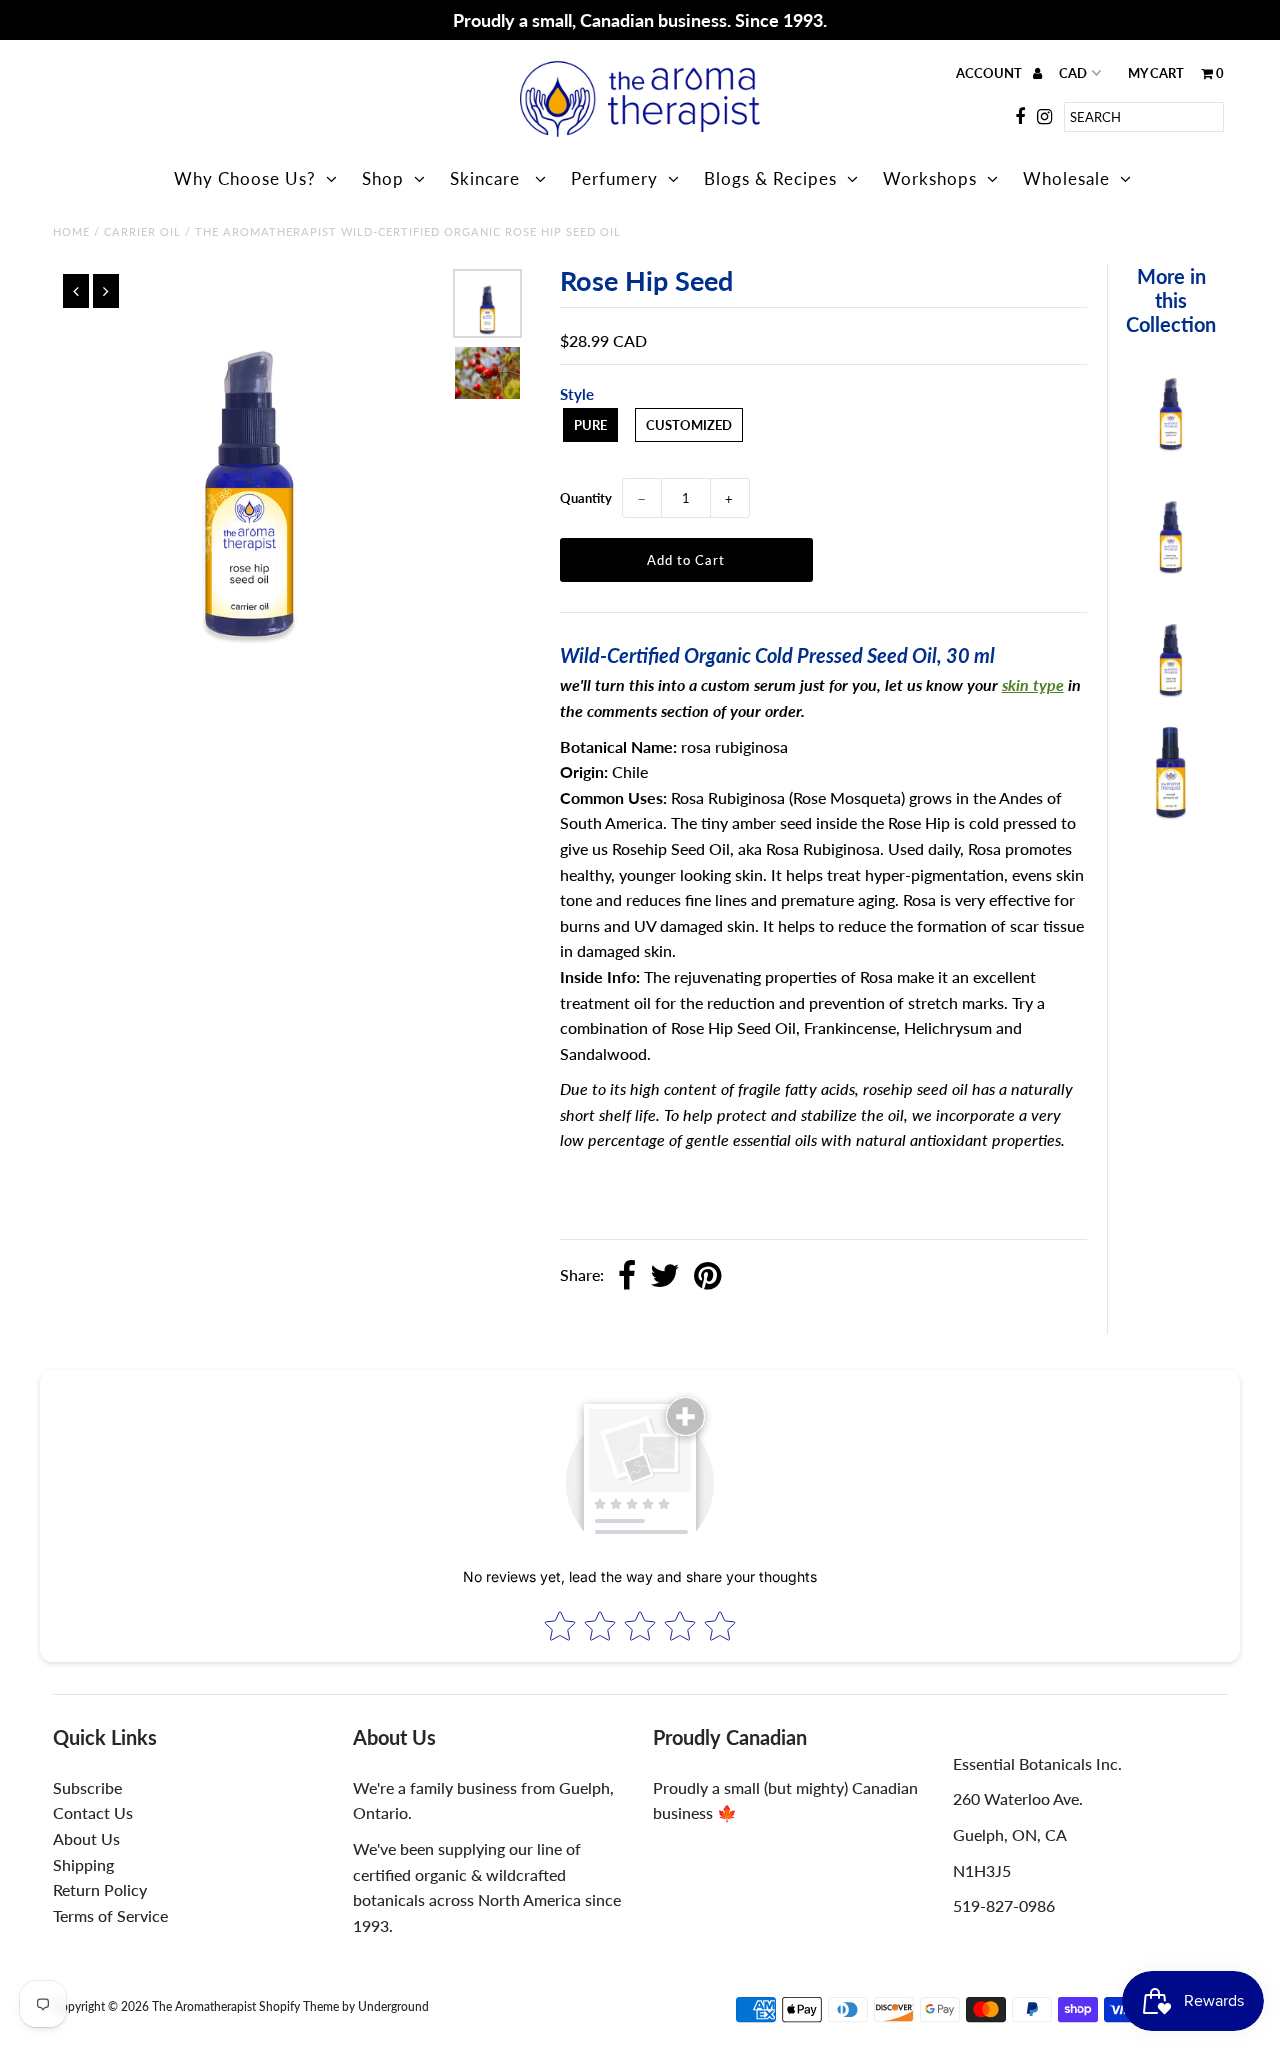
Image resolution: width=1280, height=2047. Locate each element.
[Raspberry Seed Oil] (1171, 446)
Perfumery (614, 178)
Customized (689, 425)
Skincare (487, 178)
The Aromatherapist (205, 2006)
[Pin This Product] (707, 1277)
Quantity (586, 498)
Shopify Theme (299, 2006)
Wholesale (1066, 178)
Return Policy (100, 1889)
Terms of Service (110, 1915)
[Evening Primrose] (1171, 569)
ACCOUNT (990, 73)
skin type (1033, 684)
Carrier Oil (142, 231)
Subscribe (87, 1787)
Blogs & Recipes (770, 178)
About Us (86, 1838)
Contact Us (93, 1812)
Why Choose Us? (245, 178)
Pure (590, 425)
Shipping (83, 1864)
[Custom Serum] (1171, 692)
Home (71, 231)
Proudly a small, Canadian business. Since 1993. (640, 20)
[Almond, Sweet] (1171, 814)
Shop (383, 178)
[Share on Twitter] (665, 1277)
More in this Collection (1171, 300)
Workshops (930, 178)
